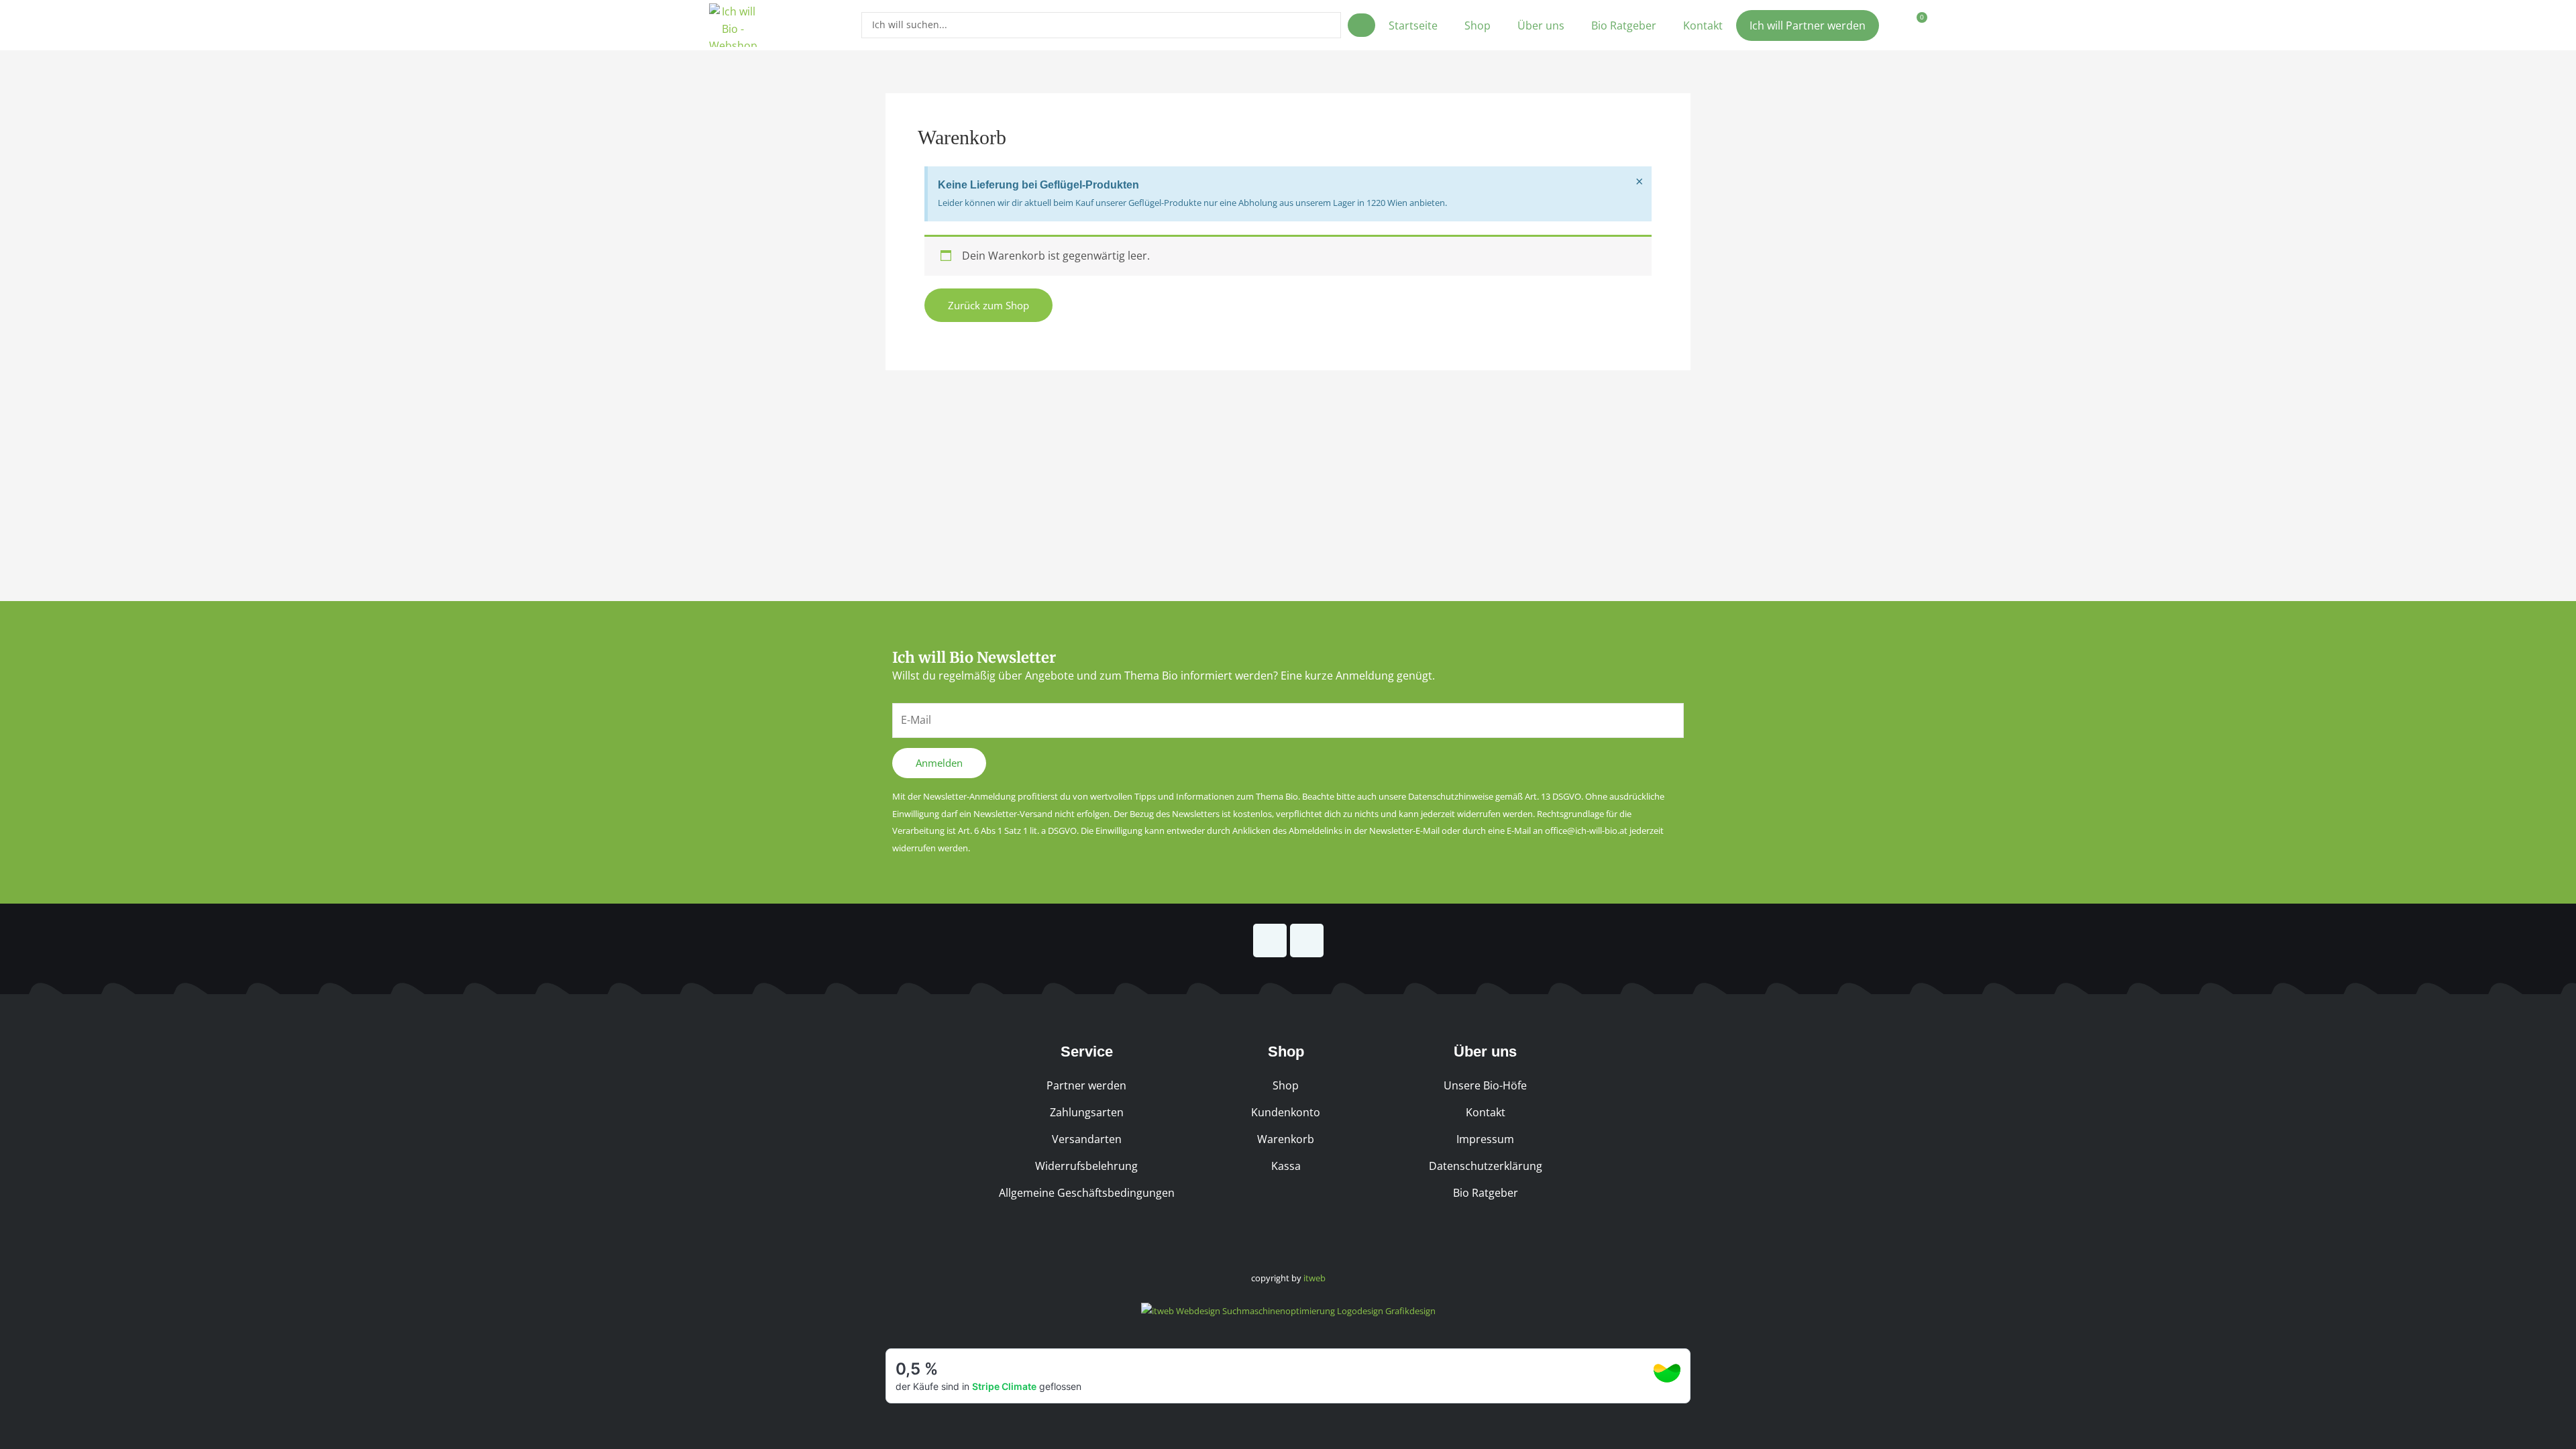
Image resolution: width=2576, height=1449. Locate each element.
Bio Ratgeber (1624, 25)
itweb (1314, 1278)
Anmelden (939, 763)
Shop (1478, 25)
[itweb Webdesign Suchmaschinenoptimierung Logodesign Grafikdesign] (1288, 1310)
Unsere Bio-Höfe (1485, 1085)
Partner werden (1086, 1085)
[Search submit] (1361, 25)
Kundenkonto (1286, 1112)
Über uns (1541, 25)
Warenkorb (1286, 1139)
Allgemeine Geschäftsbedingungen (1087, 1193)
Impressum (1485, 1139)
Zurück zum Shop (988, 305)
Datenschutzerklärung (1486, 1166)
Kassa (1286, 1166)
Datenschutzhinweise (1451, 796)
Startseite (1413, 25)
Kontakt (1703, 25)
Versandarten (1087, 1139)
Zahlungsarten (1087, 1112)
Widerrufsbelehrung (1086, 1166)
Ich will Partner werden (1808, 25)
